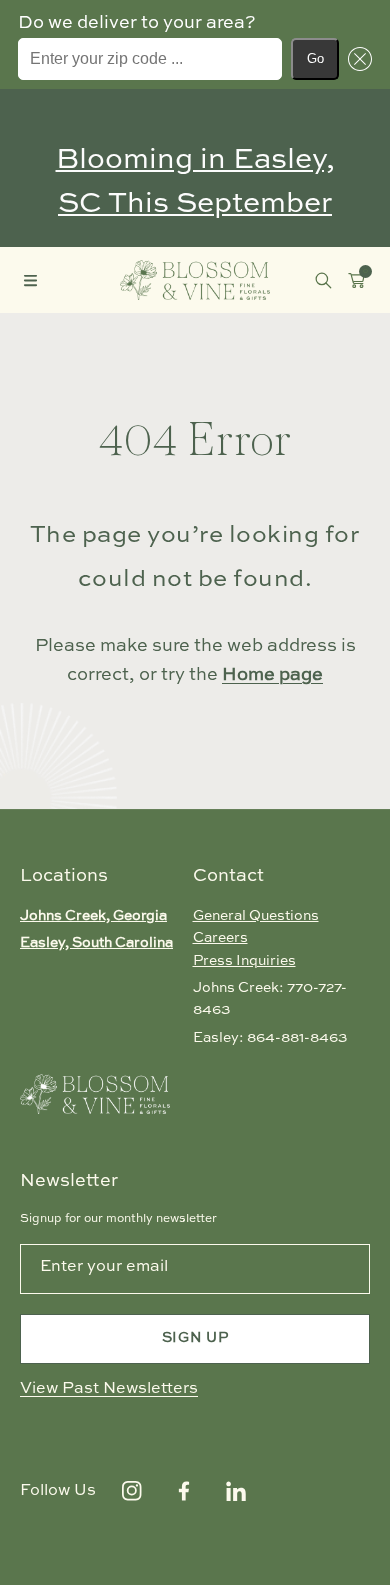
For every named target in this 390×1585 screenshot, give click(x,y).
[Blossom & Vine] (195, 279)
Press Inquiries (244, 961)
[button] (355, 59)
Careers (220, 938)
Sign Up (195, 1338)
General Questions (256, 916)
